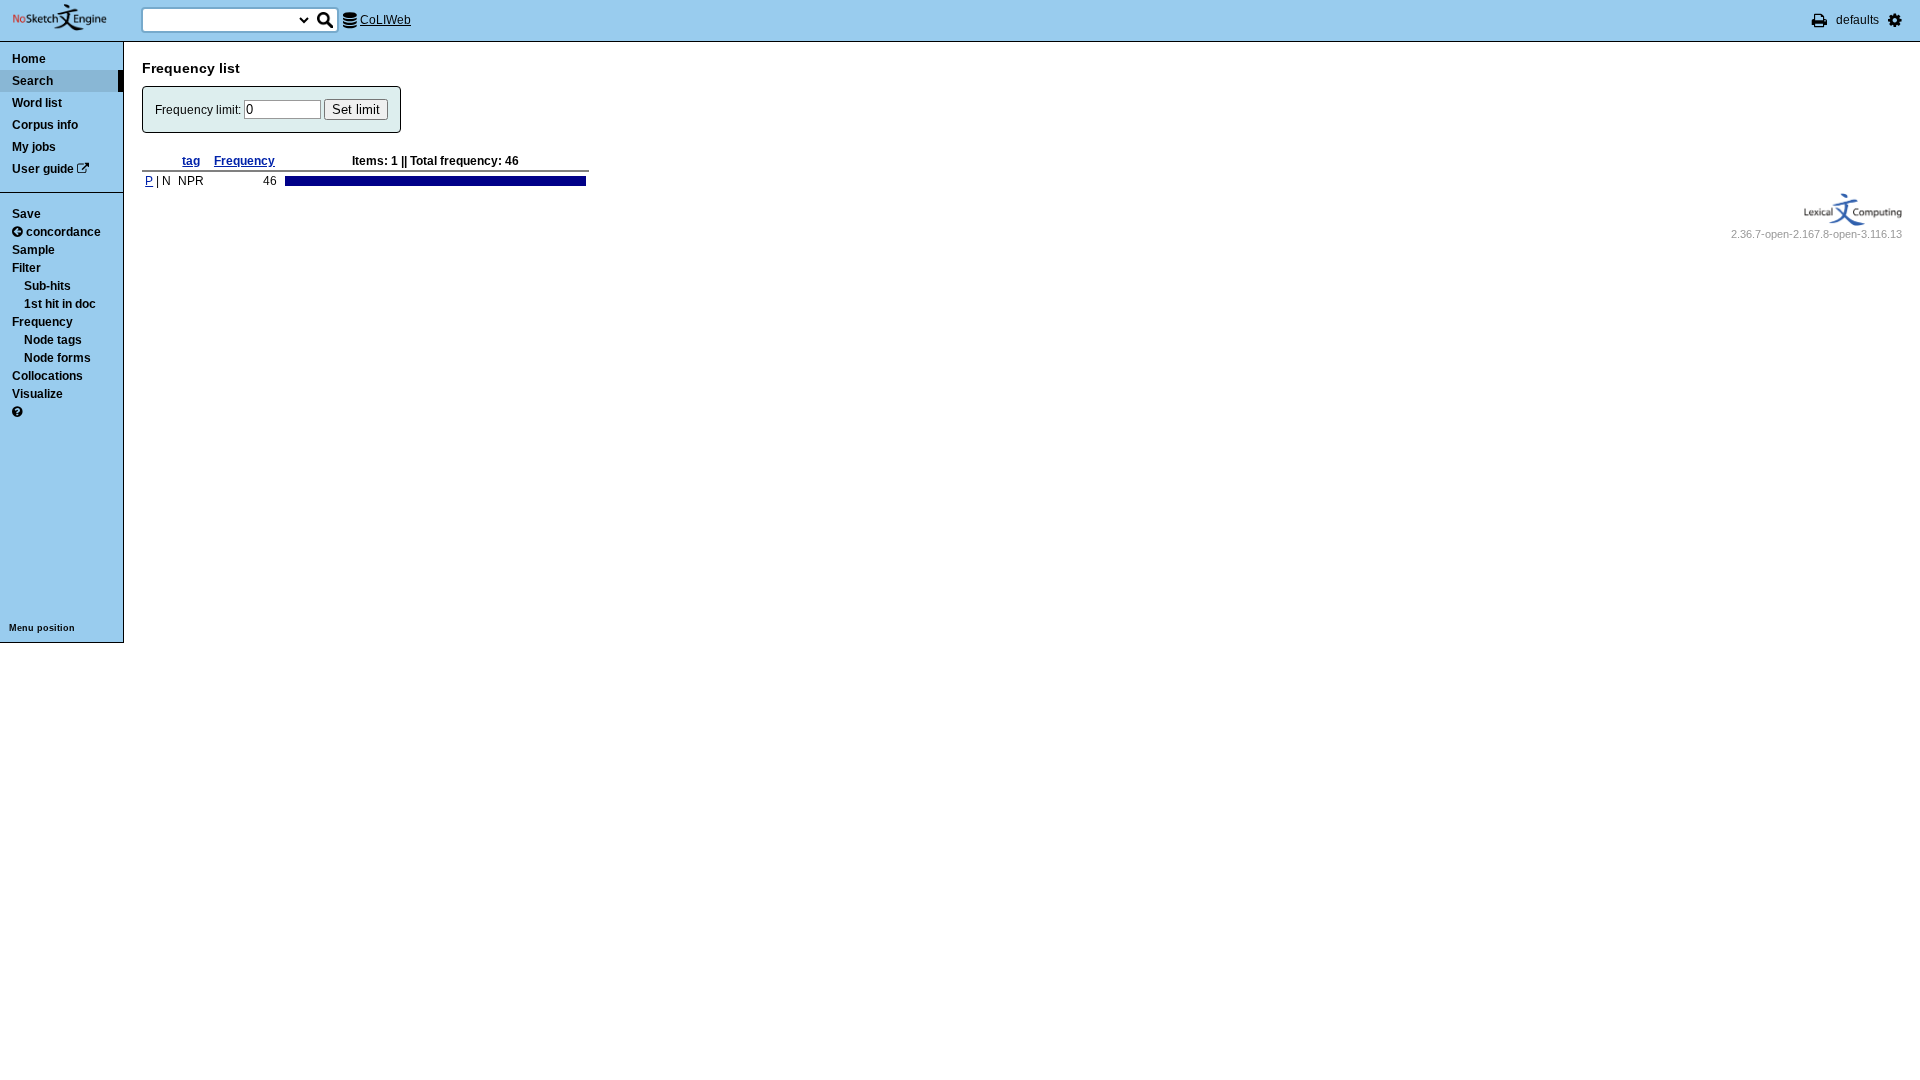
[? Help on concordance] (17, 412)
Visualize (37, 394)
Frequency (42, 322)
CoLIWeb (385, 20)
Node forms (57, 358)
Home (29, 59)
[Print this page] (1819, 20)
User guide (43, 169)
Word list (37, 103)
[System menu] (1895, 20)
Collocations (47, 376)
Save (26, 214)
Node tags (53, 340)
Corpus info (45, 125)
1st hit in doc (60, 304)
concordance (63, 232)
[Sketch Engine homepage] (74, 18)
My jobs (34, 147)
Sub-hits (47, 286)
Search (32, 81)
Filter (26, 268)
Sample (33, 250)
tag (191, 161)
